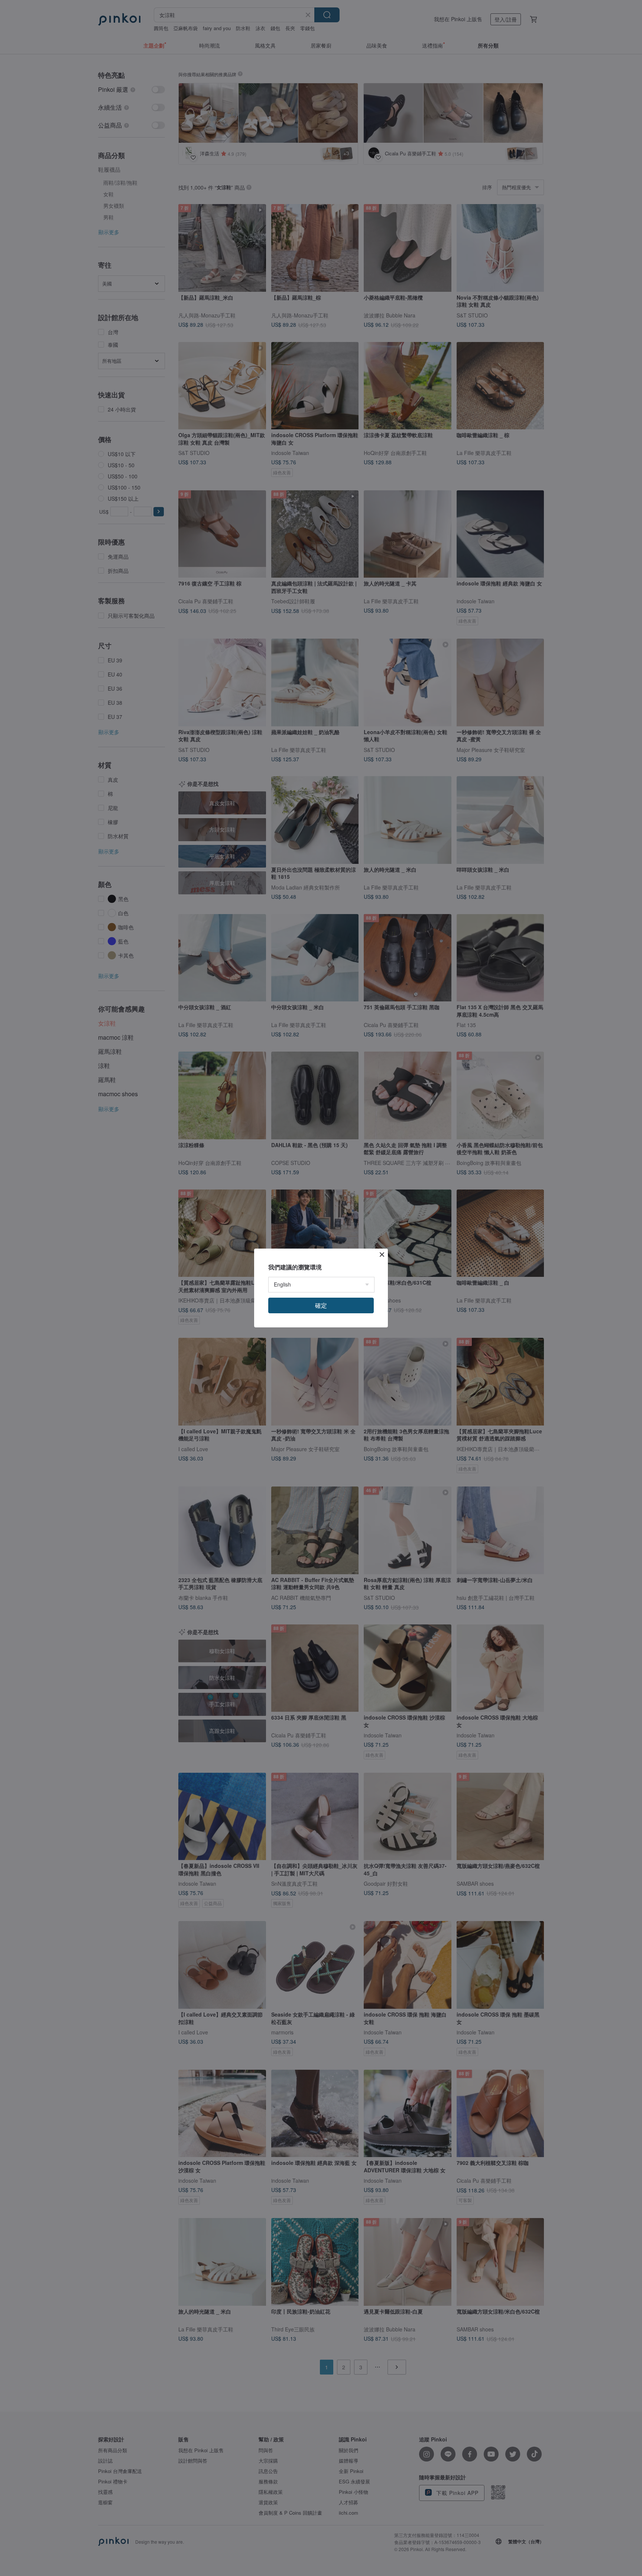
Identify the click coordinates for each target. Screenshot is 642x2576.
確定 (321, 1305)
